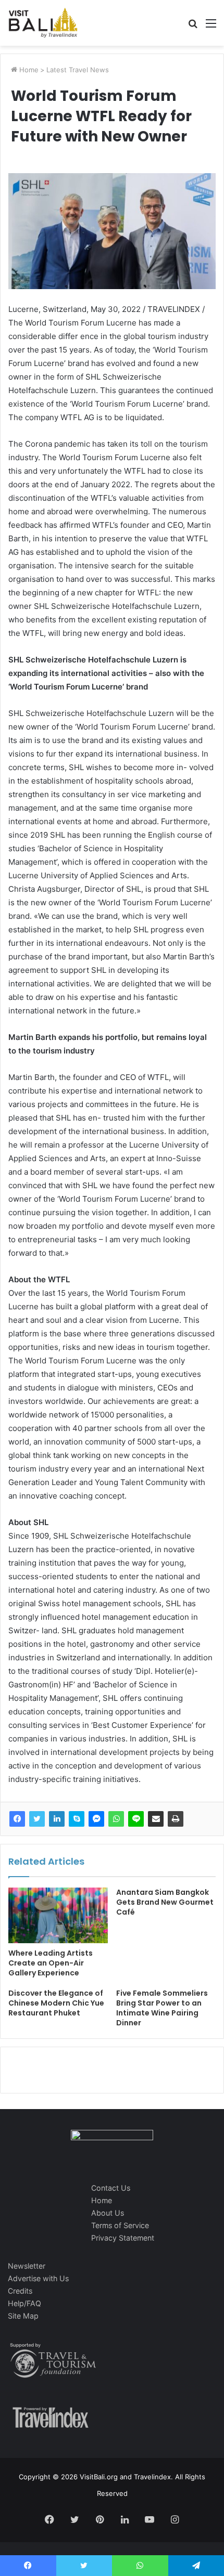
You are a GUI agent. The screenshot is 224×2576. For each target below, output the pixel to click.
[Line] (136, 1819)
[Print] (176, 1819)
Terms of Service (120, 2225)
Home (28, 70)
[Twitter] (37, 1819)
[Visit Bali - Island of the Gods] (43, 23)
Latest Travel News (78, 70)
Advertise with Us (38, 2278)
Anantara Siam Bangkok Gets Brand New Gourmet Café (165, 1902)
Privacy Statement (123, 2238)
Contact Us (111, 2188)
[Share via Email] (156, 1819)
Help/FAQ (24, 2303)
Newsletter (27, 2266)
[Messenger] (96, 1819)
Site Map (23, 2316)
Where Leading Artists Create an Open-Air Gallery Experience (51, 1963)
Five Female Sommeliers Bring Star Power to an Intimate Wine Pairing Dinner (162, 2008)
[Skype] (77, 1819)
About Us (108, 2213)
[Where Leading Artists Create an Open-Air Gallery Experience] (58, 1916)
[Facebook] (17, 1819)
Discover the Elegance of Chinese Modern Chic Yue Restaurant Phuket (56, 2003)
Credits (20, 2291)
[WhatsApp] (116, 1819)
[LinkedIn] (57, 1819)
